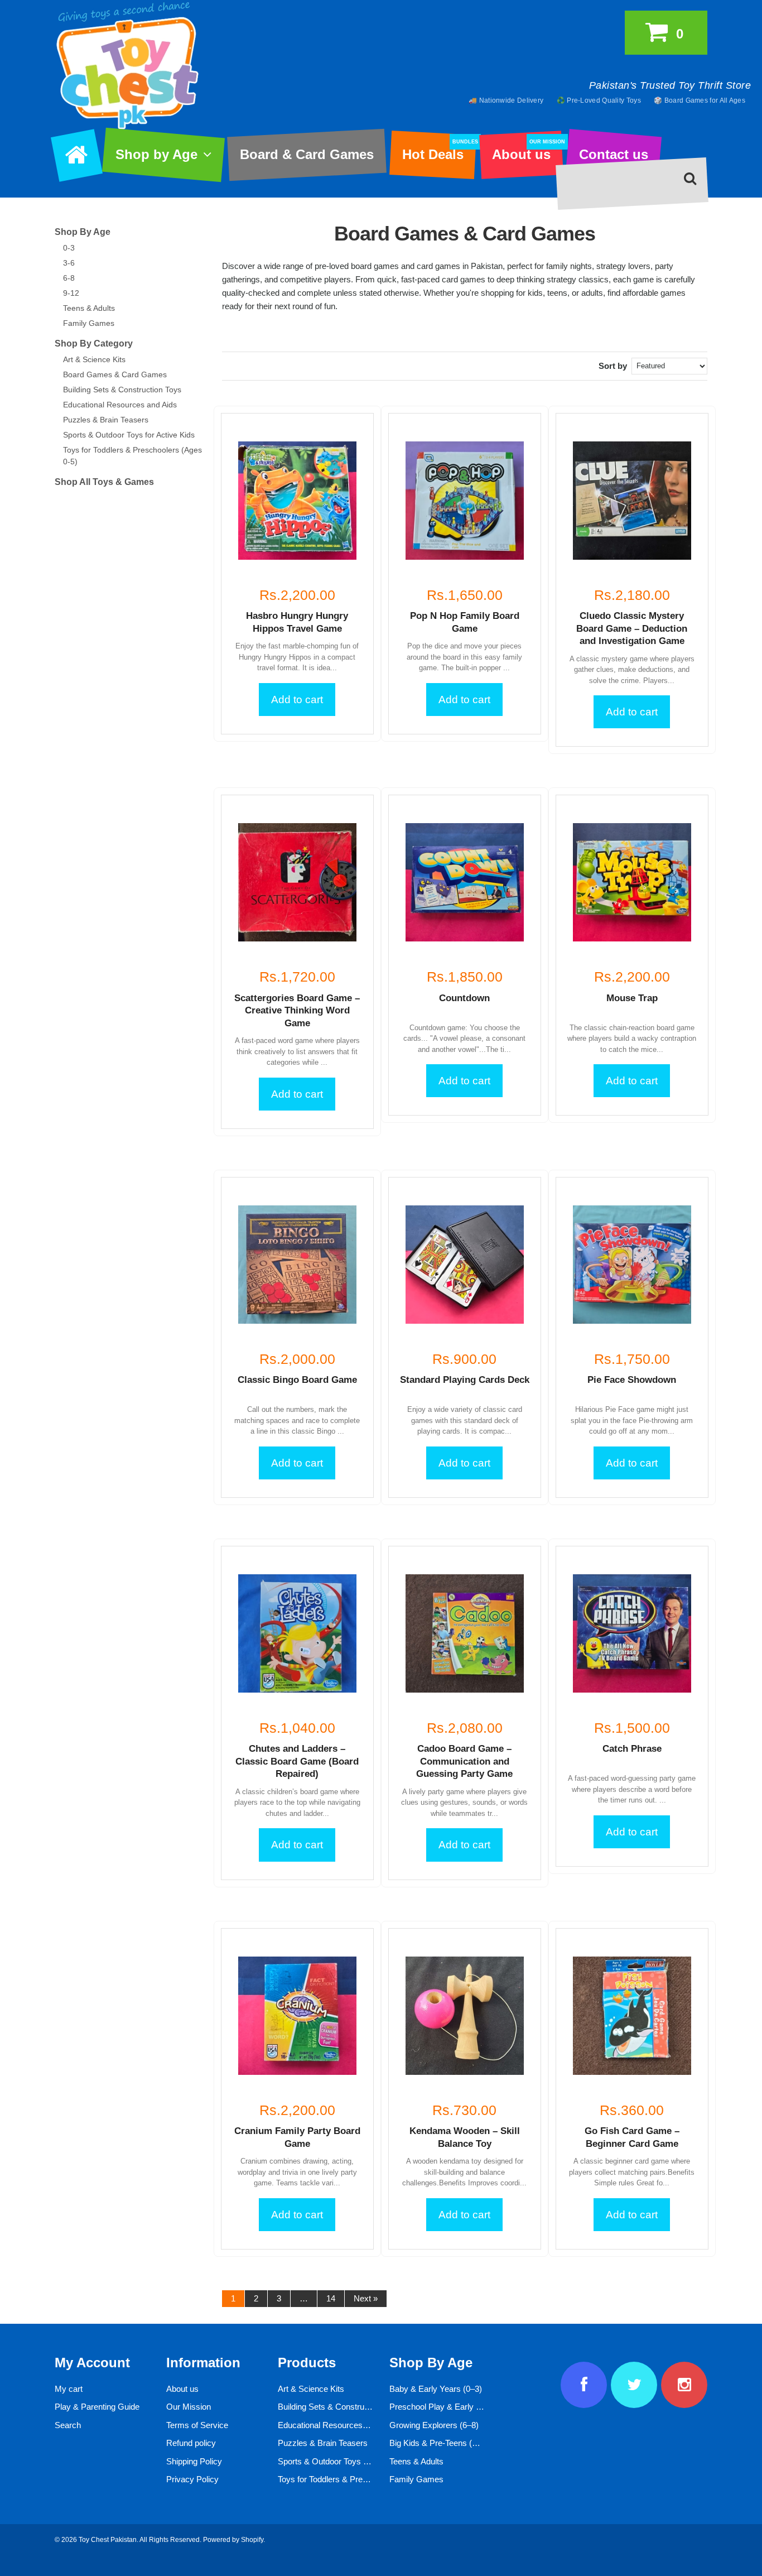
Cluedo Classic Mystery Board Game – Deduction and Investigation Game (632, 628)
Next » (366, 2298)
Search (68, 2425)
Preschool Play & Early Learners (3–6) (459, 2407)
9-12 (71, 293)
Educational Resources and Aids (120, 405)
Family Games (89, 323)
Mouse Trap (632, 998)
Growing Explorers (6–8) (434, 2425)
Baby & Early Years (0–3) (436, 2389)
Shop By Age (83, 232)
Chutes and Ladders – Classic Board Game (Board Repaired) (297, 1761)
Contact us (614, 154)
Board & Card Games (307, 154)
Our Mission (189, 2407)
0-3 (69, 248)
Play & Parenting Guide (97, 2407)
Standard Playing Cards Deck (465, 1380)
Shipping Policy (194, 2461)
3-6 (69, 263)
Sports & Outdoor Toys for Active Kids (129, 435)
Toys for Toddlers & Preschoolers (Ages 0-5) (358, 2479)
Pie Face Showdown (632, 1380)
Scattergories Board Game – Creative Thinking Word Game (297, 1011)
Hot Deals (439, 151)
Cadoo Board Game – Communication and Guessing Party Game (464, 1761)
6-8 (69, 278)
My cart (69, 2389)
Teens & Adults (89, 308)
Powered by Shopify (233, 2540)
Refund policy (191, 2443)
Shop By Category (94, 343)
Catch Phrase (632, 1749)
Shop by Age (156, 154)
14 (331, 2298)
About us (527, 151)
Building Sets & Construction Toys (122, 390)
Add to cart (297, 700)
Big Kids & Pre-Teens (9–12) (441, 2443)
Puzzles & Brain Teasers (106, 420)
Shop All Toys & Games (104, 482)
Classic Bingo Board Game (297, 1380)
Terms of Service (197, 2425)
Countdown (464, 998)
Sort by (613, 366)
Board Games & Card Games (115, 374)
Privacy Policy (192, 2479)
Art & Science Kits (94, 359)
